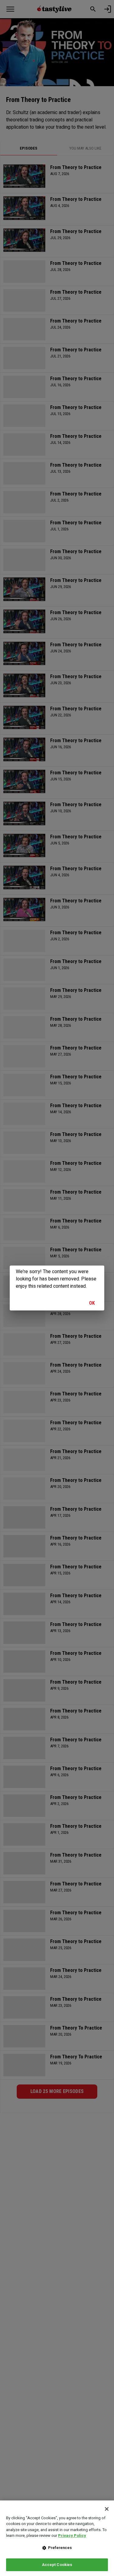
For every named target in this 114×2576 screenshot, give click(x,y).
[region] (57, 2538)
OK (92, 1303)
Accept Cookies (57, 2565)
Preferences (60, 2548)
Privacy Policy (72, 2535)
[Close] (107, 2509)
